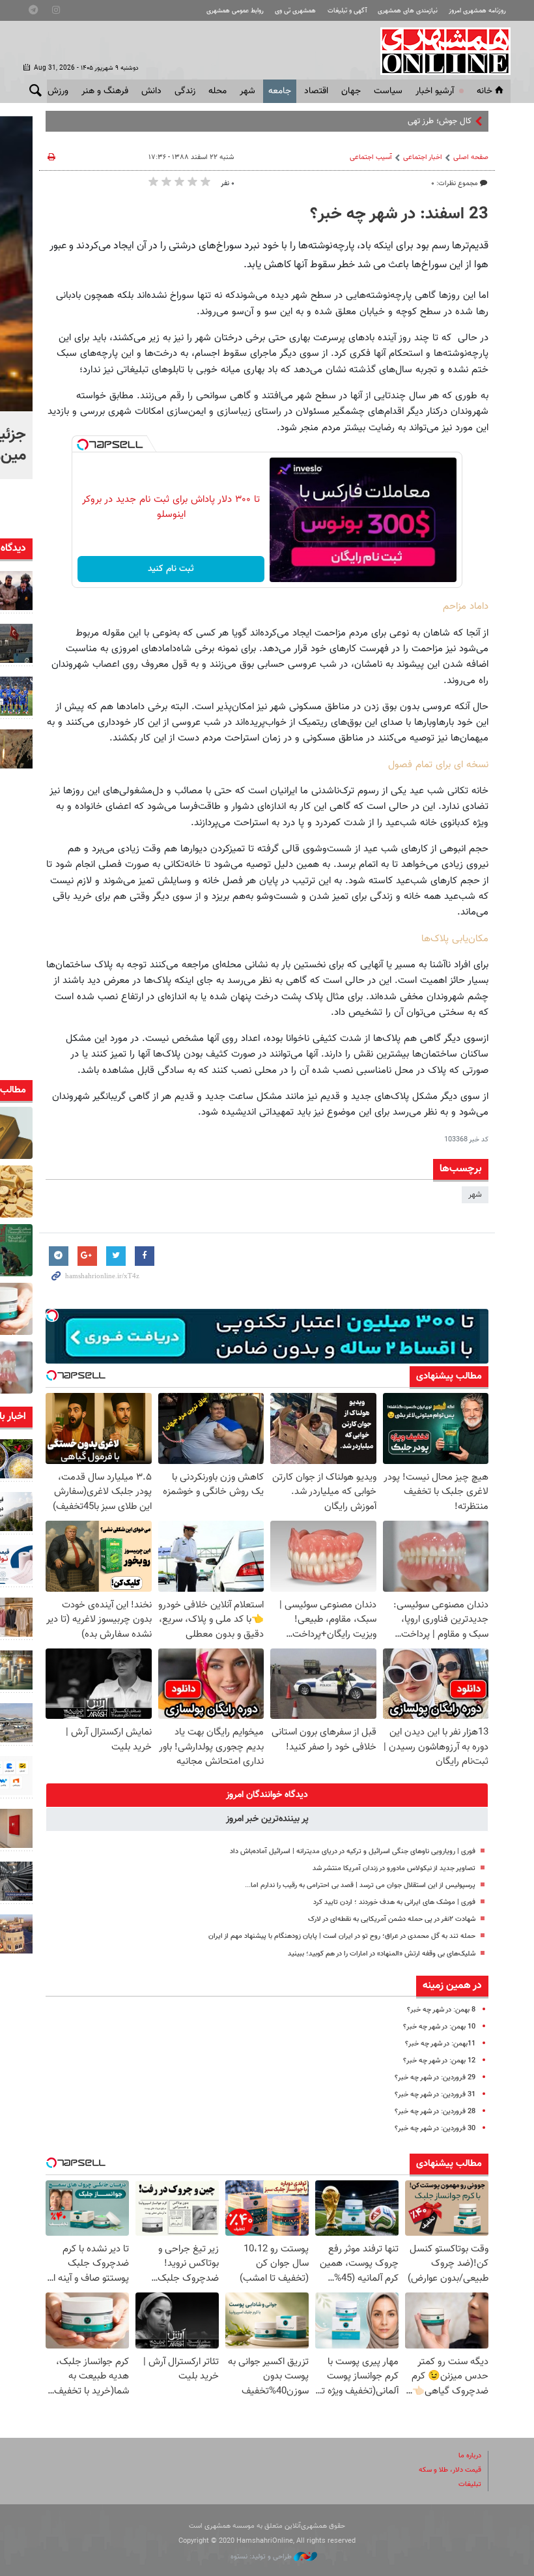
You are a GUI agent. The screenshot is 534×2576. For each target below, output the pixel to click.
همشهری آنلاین (439, 51)
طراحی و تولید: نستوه (262, 2557)
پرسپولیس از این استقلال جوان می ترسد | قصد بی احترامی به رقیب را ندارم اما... (360, 1885)
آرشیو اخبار (435, 91)
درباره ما (470, 2456)
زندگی (185, 91)
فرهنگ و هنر (105, 91)
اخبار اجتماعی (423, 157)
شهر (247, 91)
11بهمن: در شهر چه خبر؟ (440, 2044)
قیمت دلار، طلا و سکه (450, 2470)
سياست (388, 91)
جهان (351, 91)
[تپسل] (83, 445)
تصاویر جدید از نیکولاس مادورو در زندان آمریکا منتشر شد (394, 1868)
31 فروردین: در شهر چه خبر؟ (435, 2095)
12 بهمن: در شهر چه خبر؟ (439, 2061)
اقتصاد (316, 91)
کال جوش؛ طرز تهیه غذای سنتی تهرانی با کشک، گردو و (381, 121)
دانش (151, 91)
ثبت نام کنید (171, 569)
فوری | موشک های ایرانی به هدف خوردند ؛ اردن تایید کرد (394, 1902)
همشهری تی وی (295, 11)
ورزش (58, 91)
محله (218, 91)
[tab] (267, 1795)
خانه (485, 91)
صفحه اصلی (471, 157)
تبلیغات (470, 2484)
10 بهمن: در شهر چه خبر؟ (439, 2027)
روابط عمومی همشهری (235, 11)
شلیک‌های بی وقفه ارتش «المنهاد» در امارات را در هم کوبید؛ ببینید (382, 1954)
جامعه (280, 91)
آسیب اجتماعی (371, 157)
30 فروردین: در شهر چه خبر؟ (435, 2129)
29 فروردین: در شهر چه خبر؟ (435, 2078)
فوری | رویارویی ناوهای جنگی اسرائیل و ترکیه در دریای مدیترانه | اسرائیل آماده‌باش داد (353, 1852)
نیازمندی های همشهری (408, 11)
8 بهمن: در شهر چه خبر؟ (441, 2010)
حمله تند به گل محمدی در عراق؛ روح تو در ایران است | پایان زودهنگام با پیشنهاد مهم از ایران (342, 1936)
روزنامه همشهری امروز (477, 11)
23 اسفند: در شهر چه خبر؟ (399, 214)
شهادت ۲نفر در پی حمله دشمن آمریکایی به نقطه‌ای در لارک (392, 1919)
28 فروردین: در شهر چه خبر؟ (435, 2112)
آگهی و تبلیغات (347, 11)
